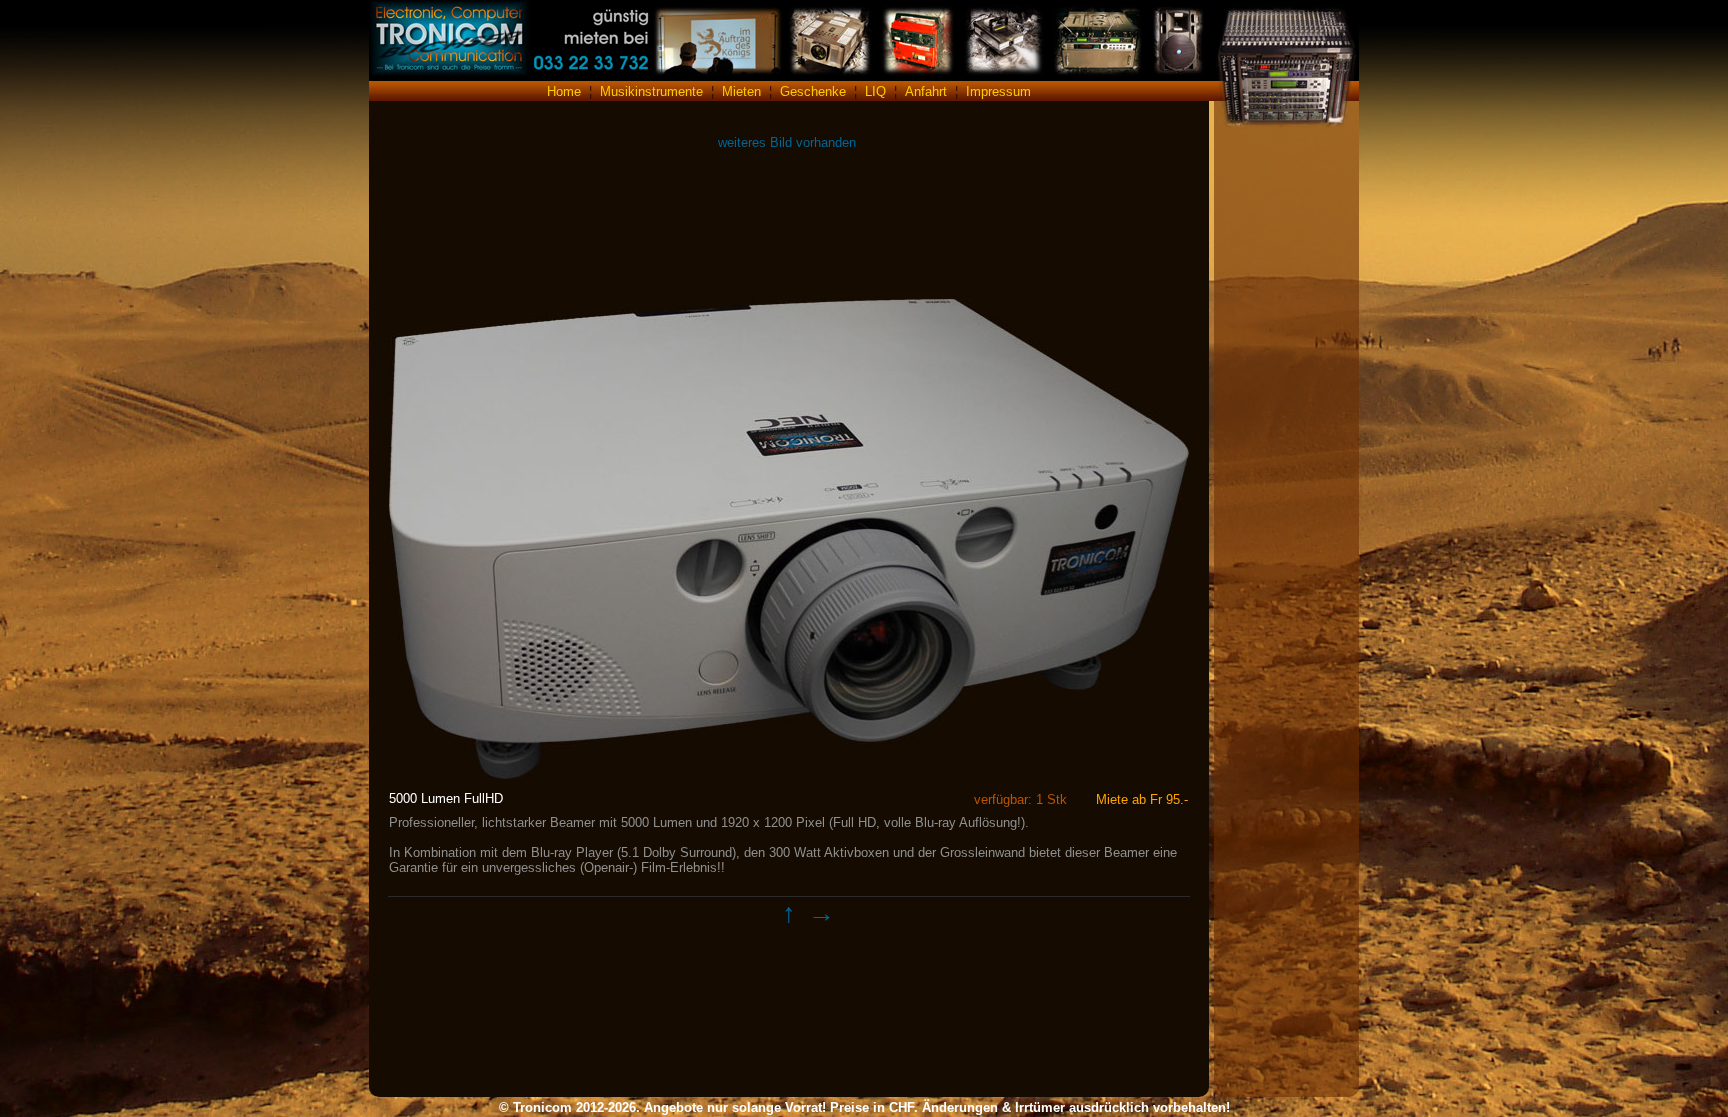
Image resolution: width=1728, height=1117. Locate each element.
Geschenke (813, 91)
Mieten (741, 91)
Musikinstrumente (651, 91)
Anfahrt (926, 91)
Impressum (998, 91)
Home (564, 91)
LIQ (875, 91)
